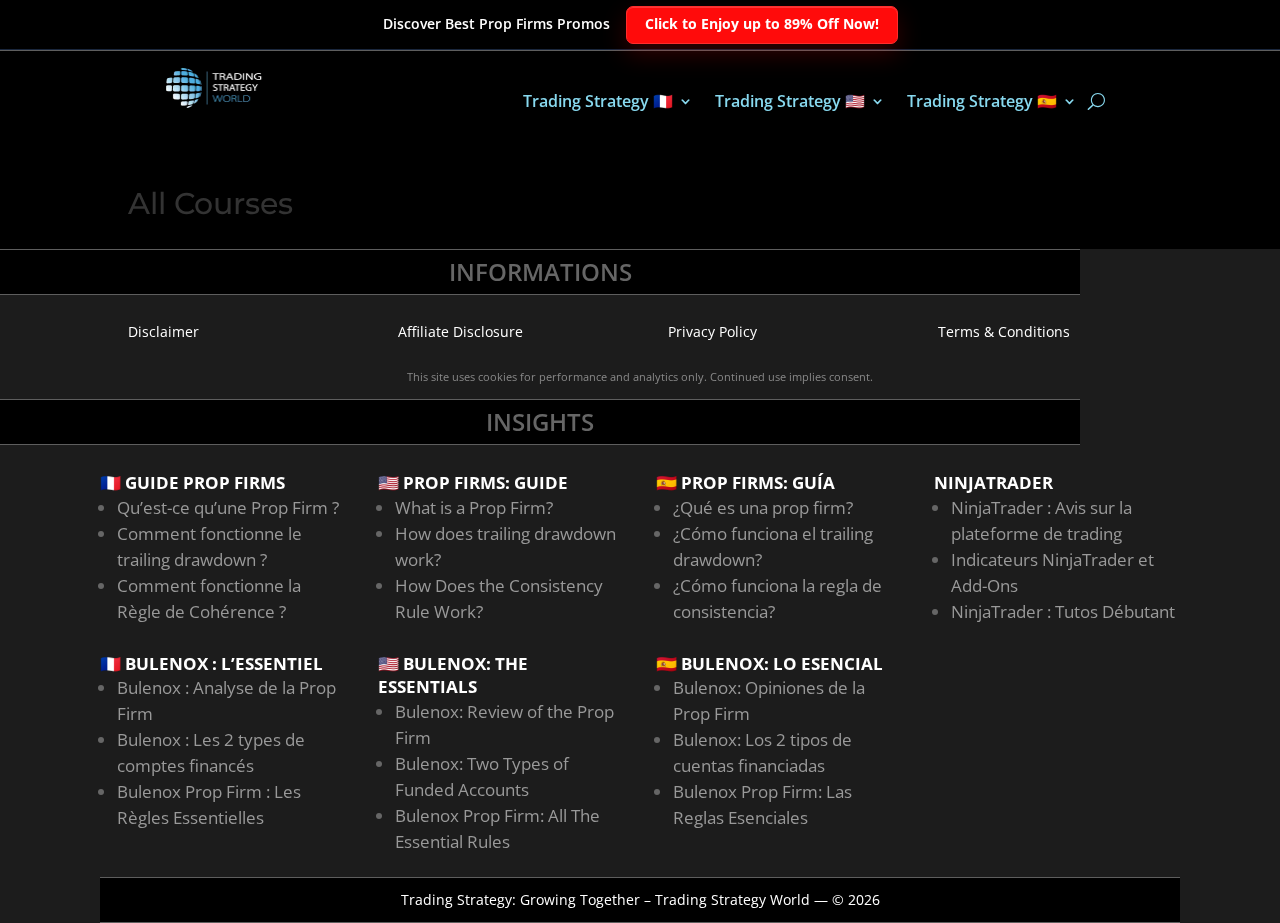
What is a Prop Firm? (474, 507)
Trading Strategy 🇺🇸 (790, 103)
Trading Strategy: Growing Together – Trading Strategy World (605, 899)
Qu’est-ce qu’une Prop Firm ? (228, 507)
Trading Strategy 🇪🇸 (982, 103)
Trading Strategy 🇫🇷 (598, 103)
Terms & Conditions (1004, 331)
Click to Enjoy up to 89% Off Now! (762, 23)
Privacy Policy (712, 331)
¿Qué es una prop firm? (763, 507)
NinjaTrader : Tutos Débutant (1063, 611)
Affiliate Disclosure (460, 331)
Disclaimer (163, 331)
